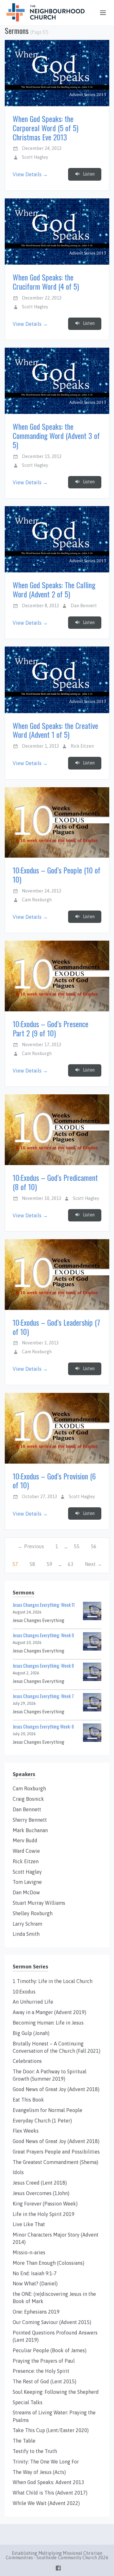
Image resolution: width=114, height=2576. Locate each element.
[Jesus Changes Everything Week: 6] (92, 1732)
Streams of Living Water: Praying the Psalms (54, 2416)
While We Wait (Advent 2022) (46, 2503)
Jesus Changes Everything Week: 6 (43, 1726)
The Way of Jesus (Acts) (39, 2472)
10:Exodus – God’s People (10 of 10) (57, 875)
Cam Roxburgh (37, 900)
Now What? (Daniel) (35, 2283)
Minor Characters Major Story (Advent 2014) (56, 2238)
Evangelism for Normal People (47, 2110)
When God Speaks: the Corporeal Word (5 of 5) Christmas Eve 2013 (45, 128)
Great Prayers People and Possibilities (56, 2152)
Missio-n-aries (29, 2252)
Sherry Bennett (30, 1820)
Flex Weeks (26, 2131)
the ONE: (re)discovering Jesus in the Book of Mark (54, 2298)
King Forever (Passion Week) (45, 2204)
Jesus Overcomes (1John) (41, 2193)
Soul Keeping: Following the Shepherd (56, 2392)
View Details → (30, 174)
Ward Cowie (26, 1851)
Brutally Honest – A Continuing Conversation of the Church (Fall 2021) (57, 2047)
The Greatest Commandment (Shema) (55, 2162)
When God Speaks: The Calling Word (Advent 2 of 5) (54, 589)
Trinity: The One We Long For (46, 2462)
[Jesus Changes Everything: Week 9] (92, 1641)
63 (71, 1564)
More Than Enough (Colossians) (48, 2263)
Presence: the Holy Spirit (41, 2371)
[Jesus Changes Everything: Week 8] (92, 1671)
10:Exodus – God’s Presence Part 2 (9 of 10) (51, 1028)
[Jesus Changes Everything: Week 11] (92, 1611)
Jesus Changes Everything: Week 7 (43, 1696)
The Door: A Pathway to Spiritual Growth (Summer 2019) (50, 2075)
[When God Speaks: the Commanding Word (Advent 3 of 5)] (57, 381)
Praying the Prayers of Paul (44, 2361)
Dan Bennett (84, 606)
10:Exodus (24, 1992)
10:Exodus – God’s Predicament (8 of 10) (55, 1182)
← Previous (31, 1546)
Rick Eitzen (82, 746)
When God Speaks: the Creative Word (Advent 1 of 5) (55, 730)
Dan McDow (26, 1892)
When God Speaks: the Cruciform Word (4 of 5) (46, 282)
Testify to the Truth (35, 2451)
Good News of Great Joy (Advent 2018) (56, 2089)
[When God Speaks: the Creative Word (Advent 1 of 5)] (57, 680)
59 (49, 1564)
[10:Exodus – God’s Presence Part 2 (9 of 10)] (57, 976)
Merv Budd (25, 1840)
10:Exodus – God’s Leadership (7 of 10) (56, 1327)
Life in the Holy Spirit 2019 (44, 2214)
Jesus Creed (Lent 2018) (40, 2183)
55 (77, 1546)
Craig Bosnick (28, 1799)
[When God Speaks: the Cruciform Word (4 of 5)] (57, 232)
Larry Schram (27, 1924)
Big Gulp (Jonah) (31, 2033)
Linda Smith (26, 1934)
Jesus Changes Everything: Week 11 (44, 1605)
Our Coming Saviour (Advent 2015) (52, 2322)
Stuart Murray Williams (39, 1903)
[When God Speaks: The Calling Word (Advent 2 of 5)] (57, 539)
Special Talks (28, 2402)
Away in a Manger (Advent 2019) (49, 2012)
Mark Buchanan (30, 1830)
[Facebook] (58, 2567)
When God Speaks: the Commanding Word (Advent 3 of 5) (56, 435)
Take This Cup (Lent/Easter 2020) (51, 2430)
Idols (18, 2172)
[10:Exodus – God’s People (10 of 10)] (57, 823)
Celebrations (27, 2061)
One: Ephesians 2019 (36, 2312)
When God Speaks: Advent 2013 (48, 2482)
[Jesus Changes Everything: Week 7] (92, 1702)
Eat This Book (28, 2100)
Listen (88, 174)
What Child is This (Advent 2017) (50, 2493)
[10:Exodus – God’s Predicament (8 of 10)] (57, 1130)
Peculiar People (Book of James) (50, 2350)
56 (94, 1546)
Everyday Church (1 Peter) (42, 2121)
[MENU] (100, 13)
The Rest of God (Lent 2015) (44, 2381)
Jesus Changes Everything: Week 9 (43, 1635)
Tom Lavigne (27, 1882)
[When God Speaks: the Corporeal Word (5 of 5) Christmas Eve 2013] (57, 73)
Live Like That (29, 2224)
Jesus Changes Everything (38, 1620)
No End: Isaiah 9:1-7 (35, 2273)
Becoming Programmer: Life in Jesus (48, 2023)
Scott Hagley (35, 157)
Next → (93, 1564)
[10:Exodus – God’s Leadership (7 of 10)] (57, 1275)
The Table (24, 2441)
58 (32, 1564)
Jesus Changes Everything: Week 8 (43, 1666)
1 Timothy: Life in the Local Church (53, 1981)
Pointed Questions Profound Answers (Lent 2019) (55, 2336)
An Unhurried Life (33, 2002)
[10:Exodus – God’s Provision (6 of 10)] (57, 1428)
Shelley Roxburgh (33, 1913)
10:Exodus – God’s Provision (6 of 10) (54, 1481)
